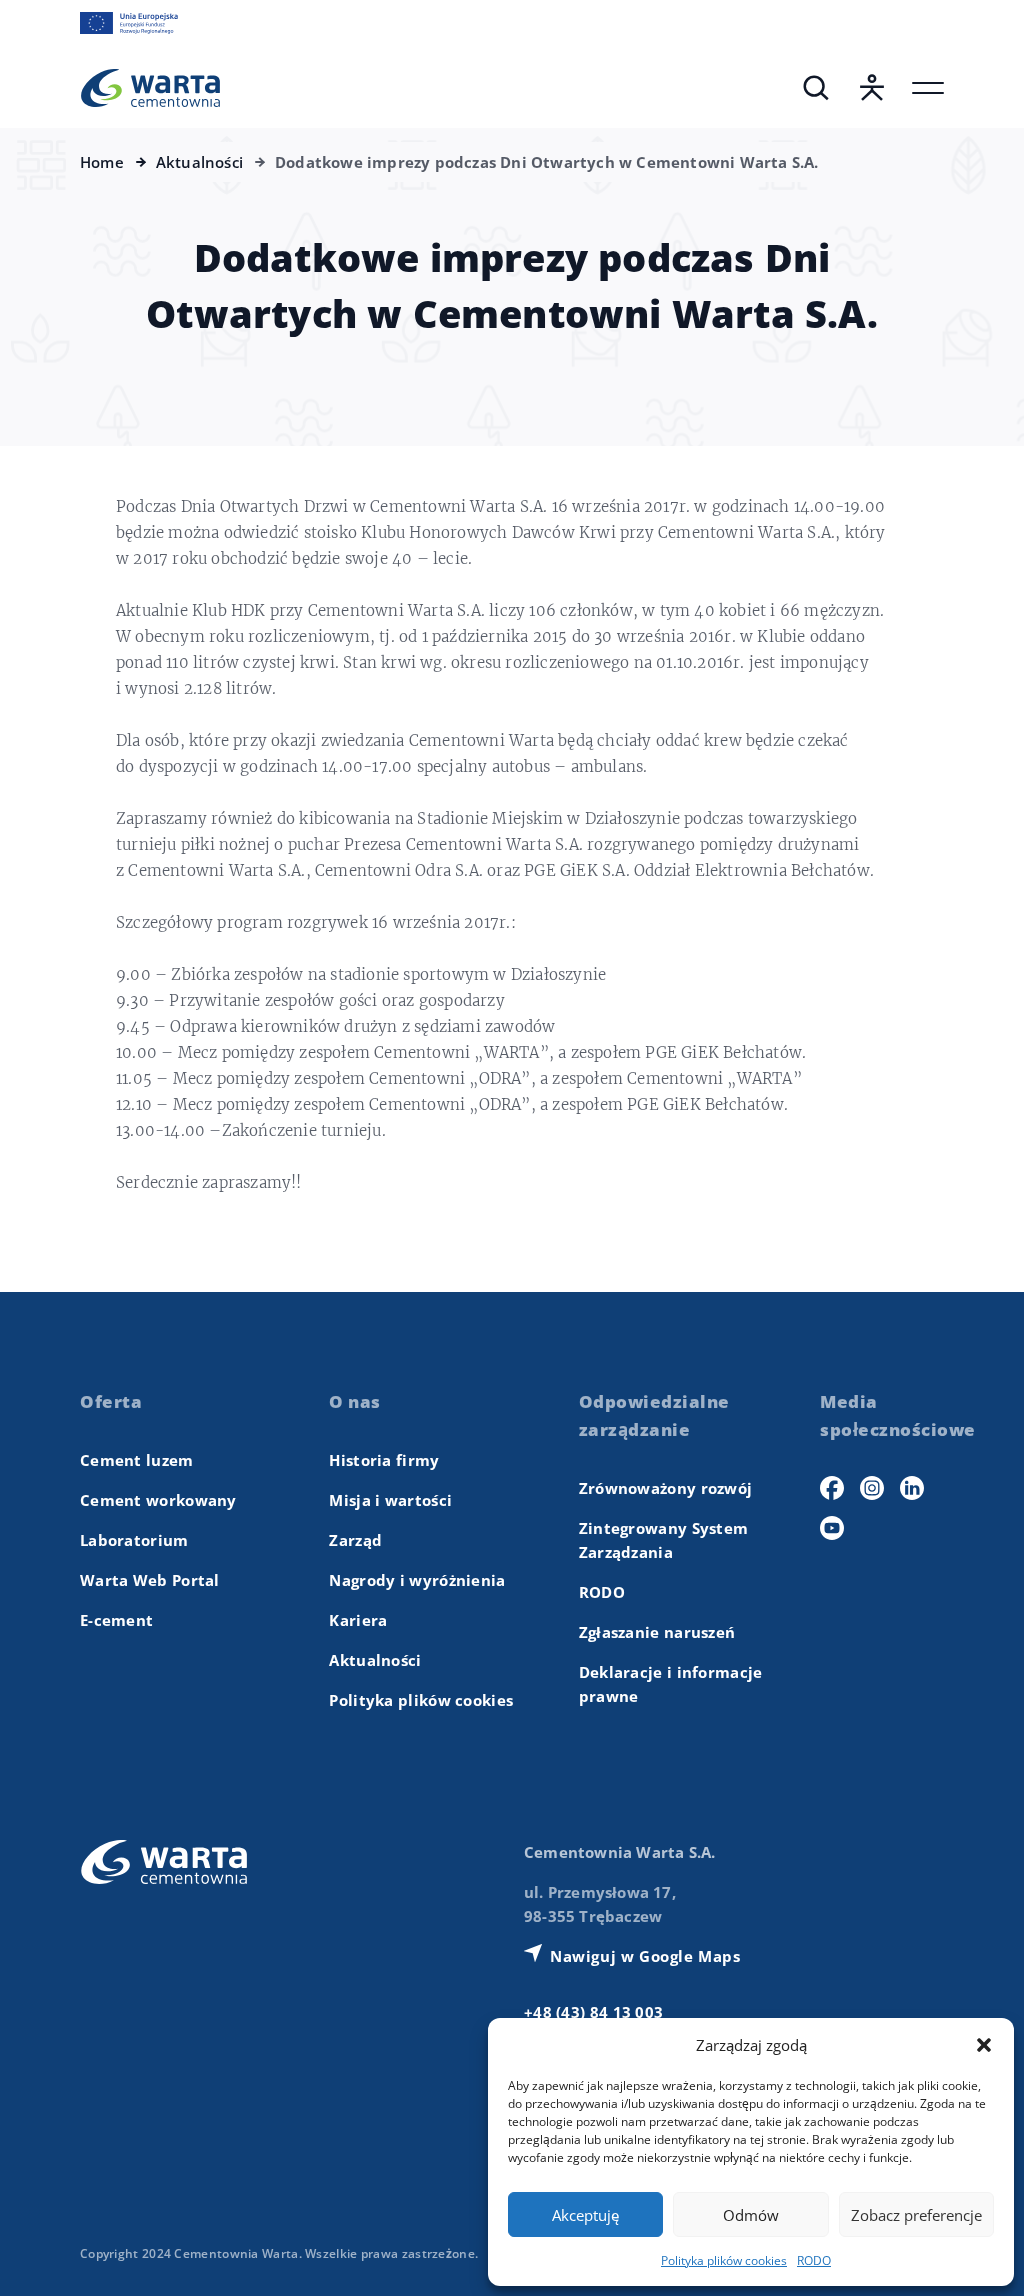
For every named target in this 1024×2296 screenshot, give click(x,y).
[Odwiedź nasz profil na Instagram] (872, 1488)
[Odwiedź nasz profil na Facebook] (832, 1488)
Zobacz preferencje (916, 2215)
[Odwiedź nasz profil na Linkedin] (912, 1488)
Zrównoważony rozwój (666, 1488)
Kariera (358, 1620)
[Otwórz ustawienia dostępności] (872, 88)
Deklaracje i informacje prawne (671, 1684)
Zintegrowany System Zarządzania (664, 1540)
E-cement (116, 1620)
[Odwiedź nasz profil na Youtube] (832, 1528)
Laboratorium (134, 1540)
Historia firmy (384, 1460)
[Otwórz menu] (928, 88)
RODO (814, 2260)
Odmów (751, 2215)
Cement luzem (137, 1460)
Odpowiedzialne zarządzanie (654, 1415)
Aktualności (375, 1660)
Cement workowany (158, 1500)
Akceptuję (585, 2215)
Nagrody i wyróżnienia (417, 1580)
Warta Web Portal (150, 1580)
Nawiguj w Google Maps (645, 1956)
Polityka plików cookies (724, 2260)
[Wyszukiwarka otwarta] (816, 88)
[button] (984, 2045)
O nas (355, 1401)
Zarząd (355, 1540)
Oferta (111, 1401)
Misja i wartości (390, 1500)
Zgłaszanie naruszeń (657, 1632)
